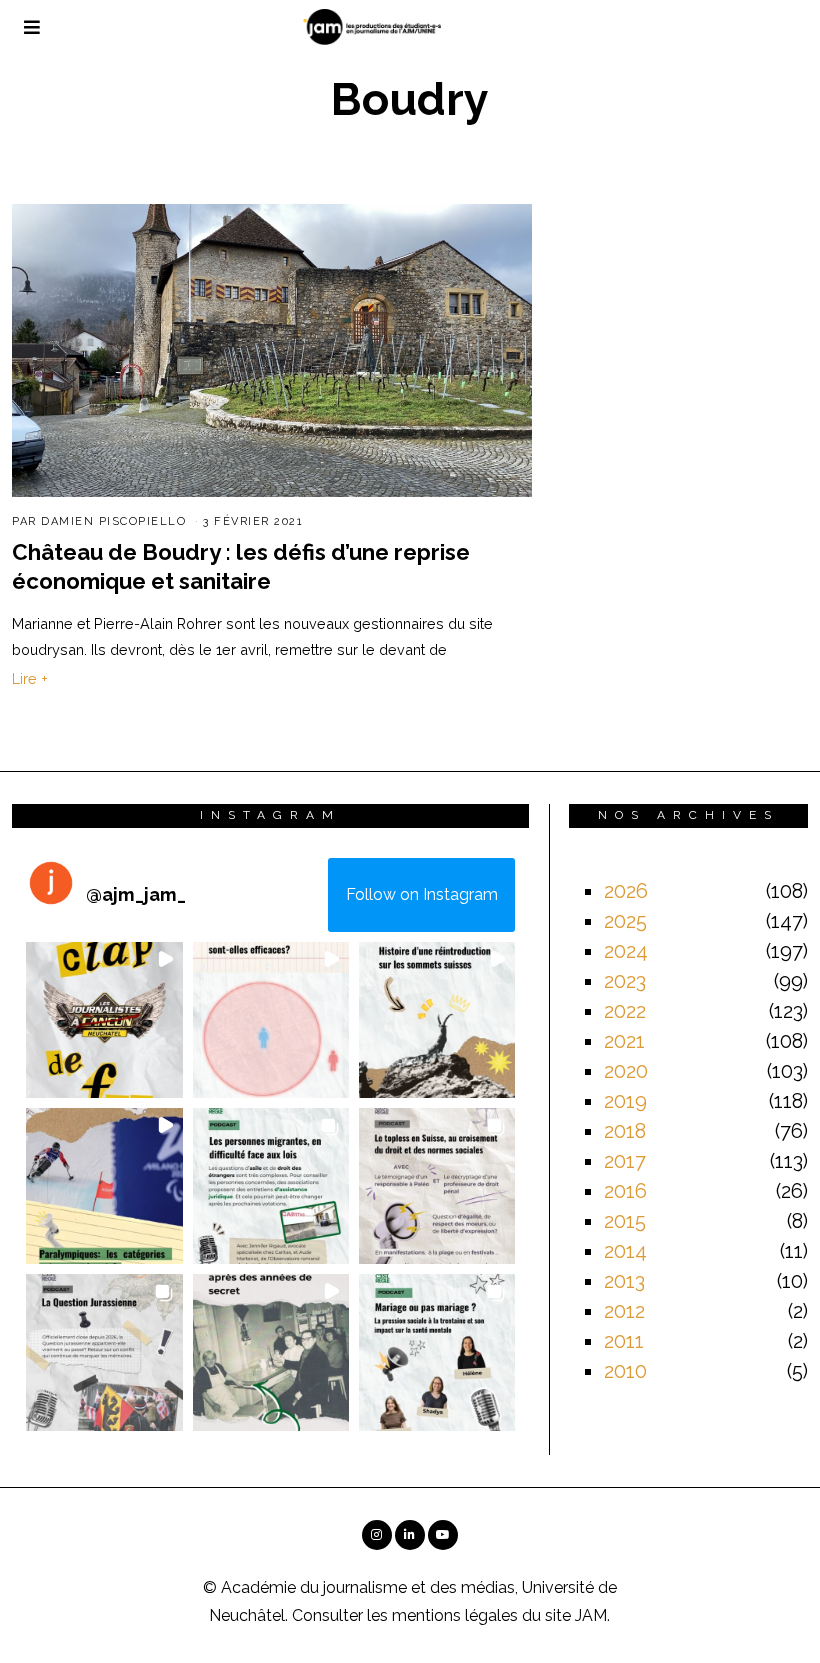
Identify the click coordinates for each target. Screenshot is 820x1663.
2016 (625, 1191)
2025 (625, 921)
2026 (626, 891)
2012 (624, 1311)
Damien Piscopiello (113, 521)
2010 (625, 1371)
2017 (625, 1161)
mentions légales (455, 1615)
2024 (626, 951)
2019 (625, 1101)
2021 (624, 1041)
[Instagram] (377, 1535)
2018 (625, 1131)
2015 (625, 1221)
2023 (625, 981)
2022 (625, 1011)
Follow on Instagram (422, 894)
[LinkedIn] (410, 1535)
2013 (624, 1281)
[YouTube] (443, 1535)
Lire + (30, 678)
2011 (624, 1341)
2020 (626, 1071)
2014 (625, 1251)
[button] (104, 1020)
